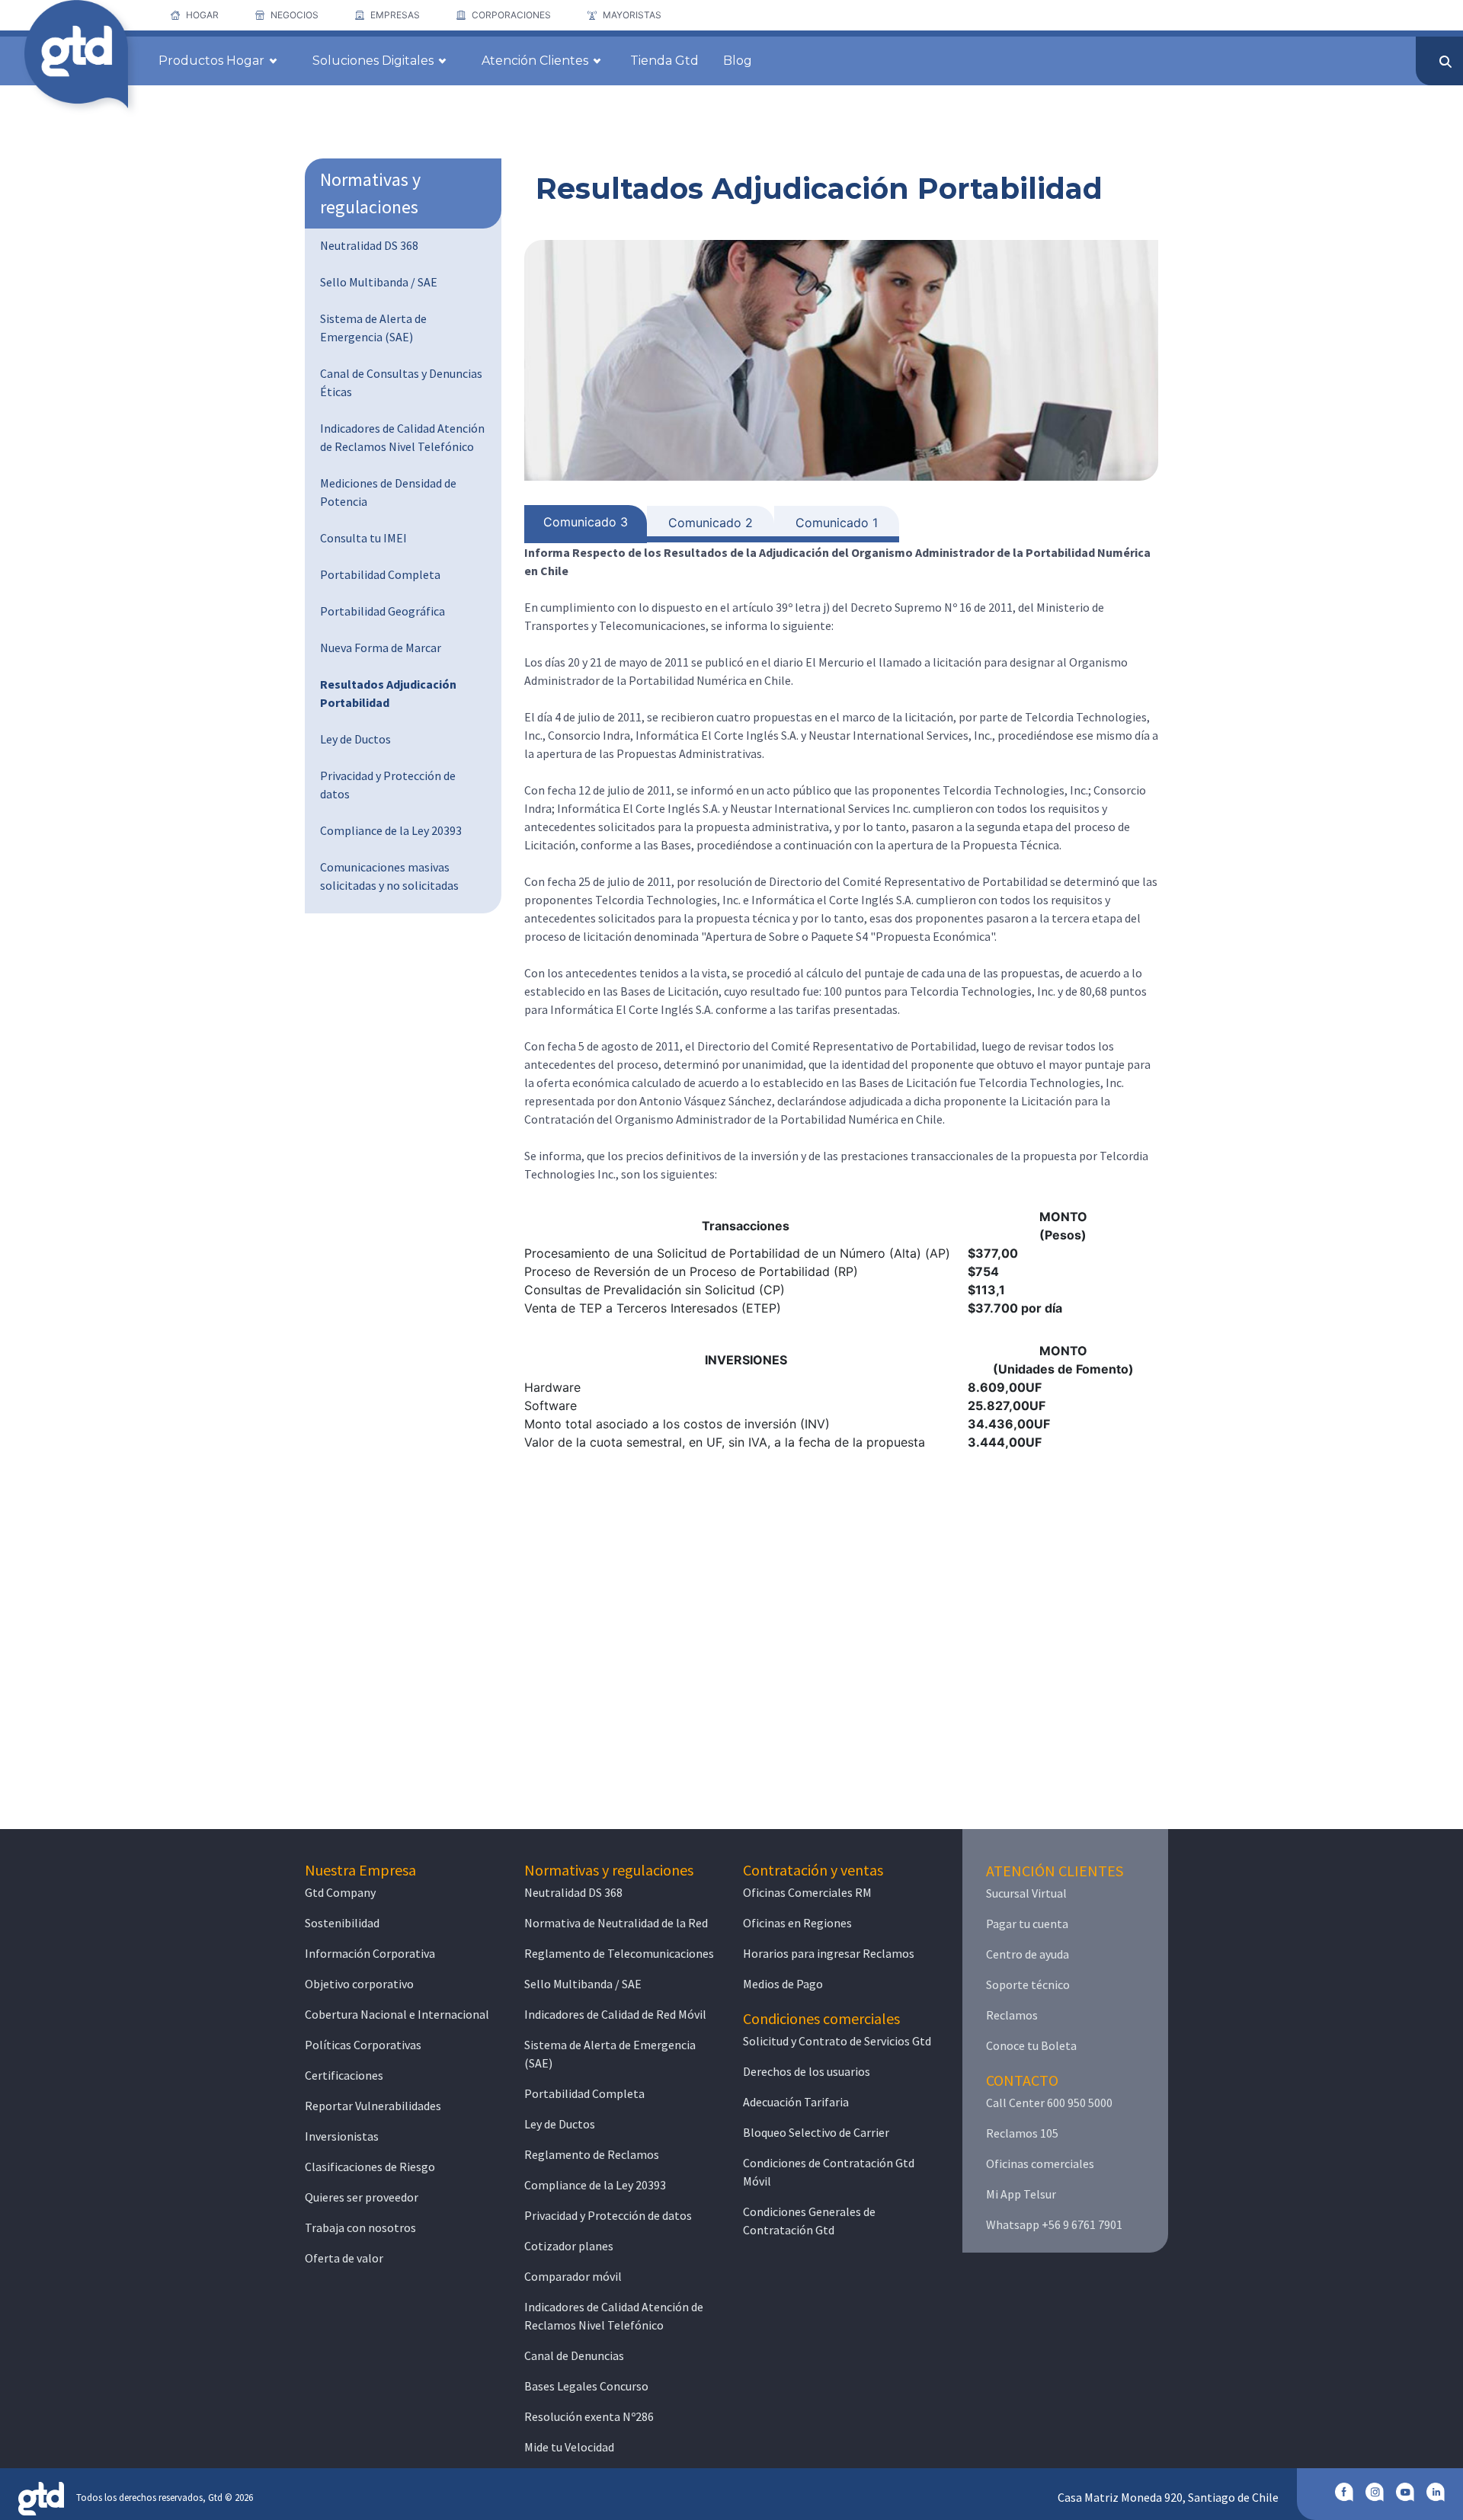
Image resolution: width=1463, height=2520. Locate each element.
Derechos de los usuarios (807, 2071)
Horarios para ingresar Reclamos (829, 1953)
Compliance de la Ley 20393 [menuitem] (391, 830)
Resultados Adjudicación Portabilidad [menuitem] (388, 693)
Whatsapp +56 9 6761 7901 (1054, 2224)
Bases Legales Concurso (586, 2386)
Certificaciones (344, 2075)
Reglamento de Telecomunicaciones (619, 1953)
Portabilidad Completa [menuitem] (380, 574)
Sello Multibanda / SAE (583, 1984)
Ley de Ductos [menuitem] (355, 739)
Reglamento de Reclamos (592, 2154)
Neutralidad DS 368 (573, 1892)
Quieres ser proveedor (362, 2197)
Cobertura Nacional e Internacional (397, 2014)
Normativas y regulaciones (370, 193)
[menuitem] (195, 15)
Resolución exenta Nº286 (589, 2416)
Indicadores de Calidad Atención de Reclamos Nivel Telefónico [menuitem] (402, 437)
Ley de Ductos (560, 2124)
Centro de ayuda (1028, 1954)
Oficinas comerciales (1040, 2163)
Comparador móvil (573, 2276)
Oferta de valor (344, 2258)
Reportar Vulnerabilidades (373, 2106)
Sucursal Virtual (1026, 1893)
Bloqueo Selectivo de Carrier (816, 2132)
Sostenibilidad (342, 1923)
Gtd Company (340, 1892)
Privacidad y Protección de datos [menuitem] (388, 785)
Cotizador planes (569, 2246)
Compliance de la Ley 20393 (595, 2185)
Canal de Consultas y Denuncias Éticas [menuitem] (401, 382)
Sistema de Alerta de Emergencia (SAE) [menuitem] (373, 328)
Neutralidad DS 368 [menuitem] (369, 245)
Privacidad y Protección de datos (608, 2215)
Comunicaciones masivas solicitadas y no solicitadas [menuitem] (389, 876)
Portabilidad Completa (584, 2093)
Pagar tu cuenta (1027, 1924)
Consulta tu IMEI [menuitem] (363, 538)
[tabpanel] (842, 997)
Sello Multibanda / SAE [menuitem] (379, 282)
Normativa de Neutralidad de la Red (616, 1923)
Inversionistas (342, 2136)
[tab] (586, 524)
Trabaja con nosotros (360, 2227)
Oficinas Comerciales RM (807, 1892)
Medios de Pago (783, 1984)
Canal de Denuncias (574, 2355)
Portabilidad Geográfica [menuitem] (383, 611)
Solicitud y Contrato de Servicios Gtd (837, 2041)
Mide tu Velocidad (569, 2447)
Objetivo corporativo (359, 1984)
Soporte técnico (1028, 1984)
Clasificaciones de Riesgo (370, 2167)
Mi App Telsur (1021, 2194)
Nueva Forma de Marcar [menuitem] (381, 648)
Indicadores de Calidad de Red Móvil (615, 2014)
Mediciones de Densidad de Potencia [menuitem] (388, 492)
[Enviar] (1445, 62)
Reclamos (1012, 2015)
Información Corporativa (370, 1953)
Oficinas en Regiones (797, 1923)
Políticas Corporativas (363, 2045)
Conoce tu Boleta (1031, 2045)
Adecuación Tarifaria (796, 2102)
